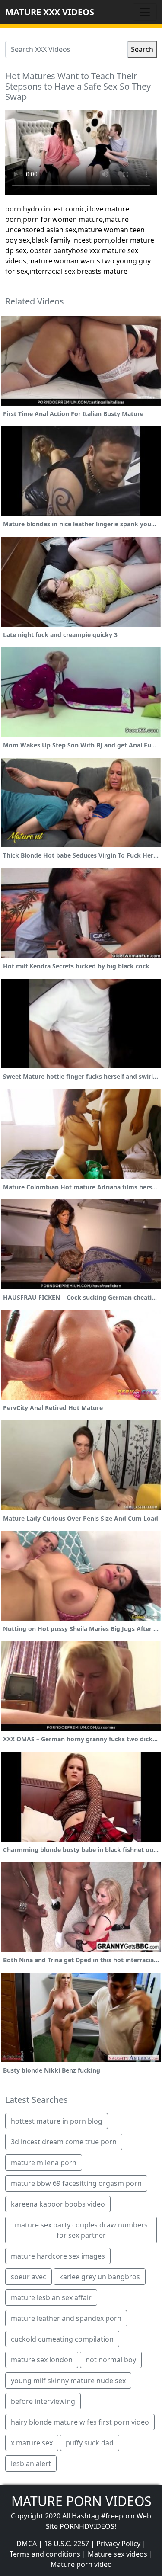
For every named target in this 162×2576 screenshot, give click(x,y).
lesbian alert (31, 2464)
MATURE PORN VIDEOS (81, 2501)
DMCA (27, 2544)
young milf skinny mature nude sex (68, 2381)
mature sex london (42, 2360)
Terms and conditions (45, 2554)
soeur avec (29, 2277)
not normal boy (111, 2360)
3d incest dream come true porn (64, 2142)
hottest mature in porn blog (57, 2121)
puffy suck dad (90, 2443)
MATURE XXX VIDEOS (50, 12)
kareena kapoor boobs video (58, 2204)
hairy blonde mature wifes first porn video (80, 2422)
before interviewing (43, 2401)
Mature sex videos (118, 2554)
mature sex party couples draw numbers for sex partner (81, 2230)
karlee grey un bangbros (100, 2277)
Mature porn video (81, 2564)
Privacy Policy (118, 2544)
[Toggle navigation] (145, 12)
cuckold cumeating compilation (62, 2339)
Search (142, 49)
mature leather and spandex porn (66, 2318)
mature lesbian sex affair (51, 2297)
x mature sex (32, 2443)
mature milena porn (44, 2163)
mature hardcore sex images (58, 2256)
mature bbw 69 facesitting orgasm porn (76, 2183)
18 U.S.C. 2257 (67, 2544)
